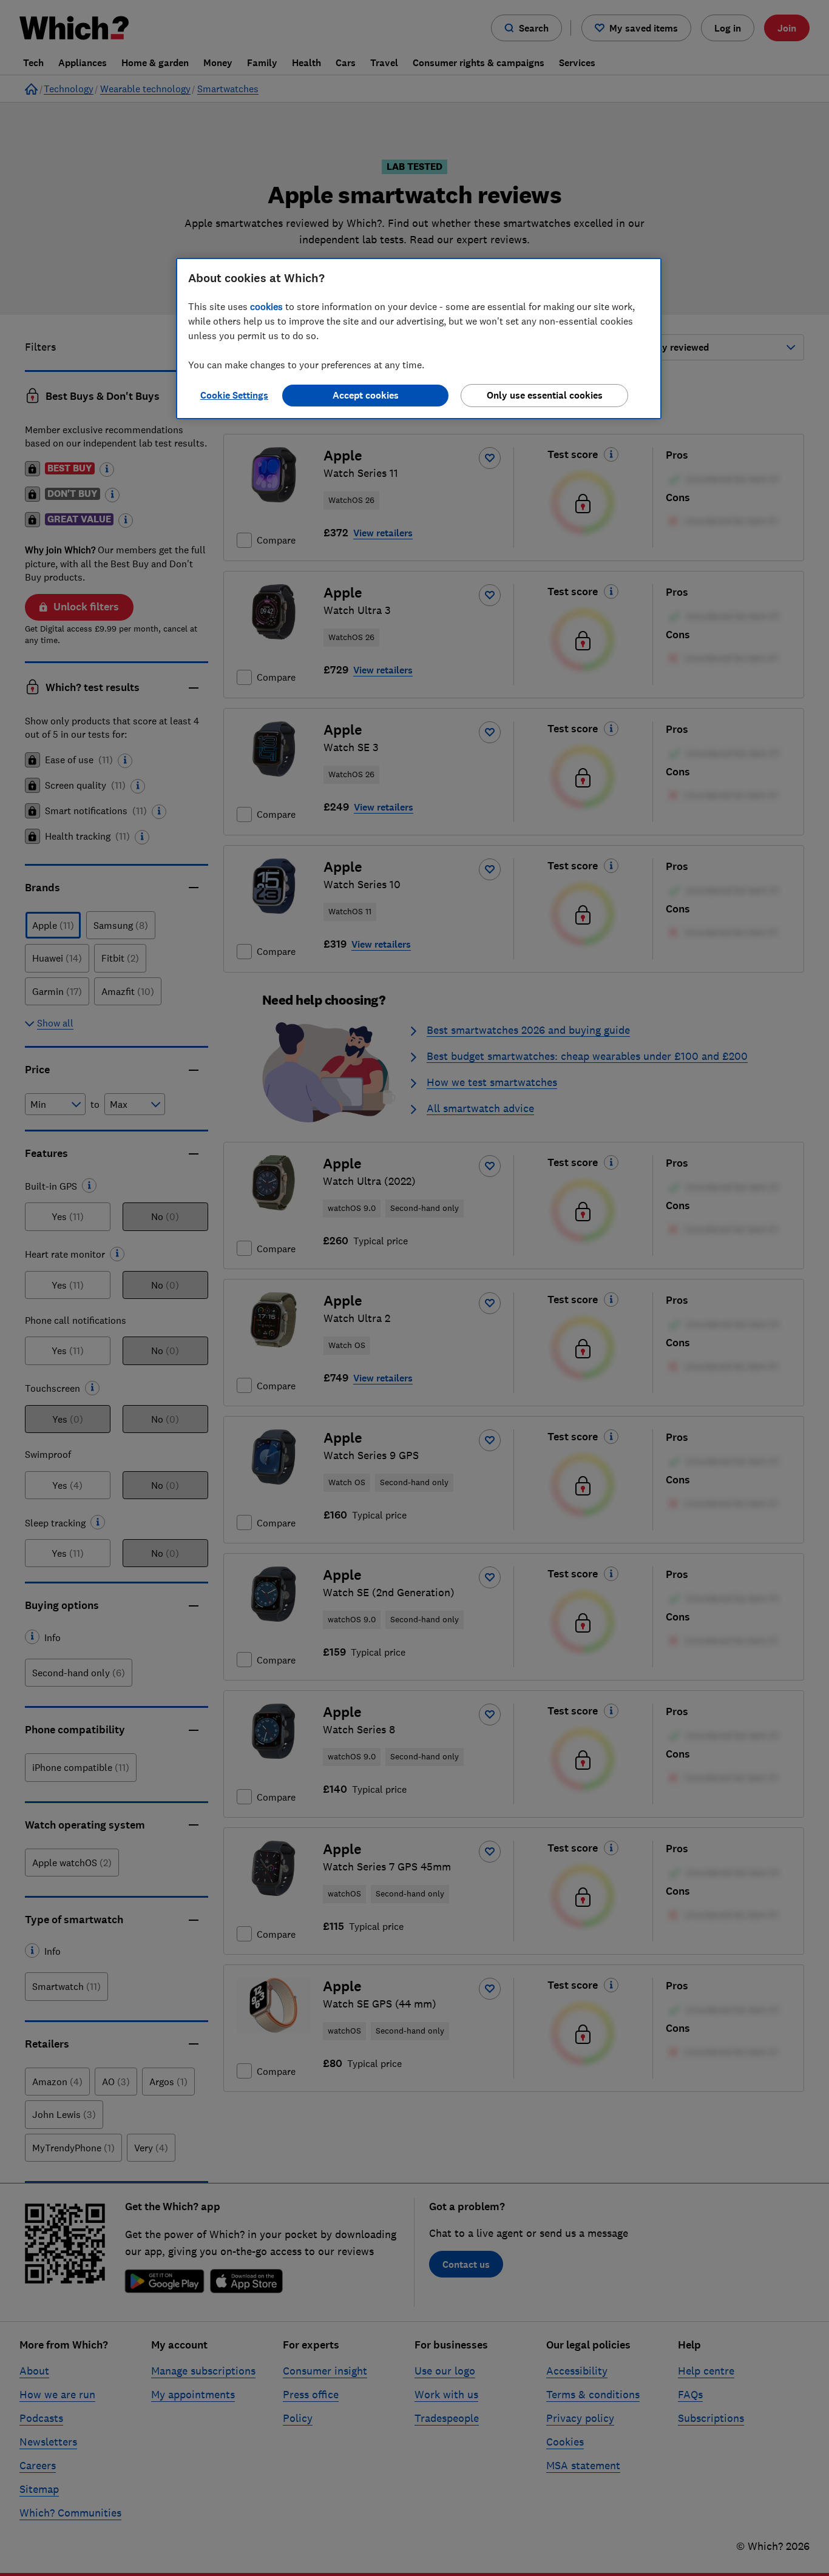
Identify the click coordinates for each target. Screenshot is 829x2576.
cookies (266, 306)
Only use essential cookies (545, 395)
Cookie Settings (234, 395)
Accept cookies (366, 395)
